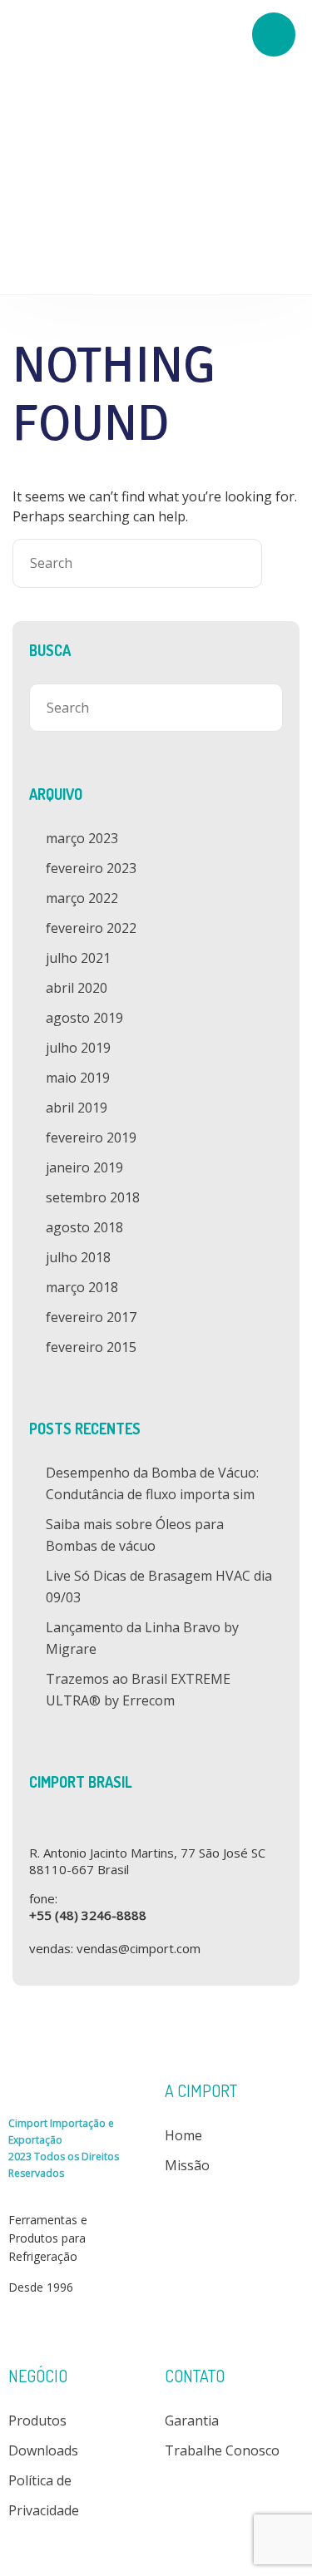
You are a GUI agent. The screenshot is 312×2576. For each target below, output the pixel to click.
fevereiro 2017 (91, 1317)
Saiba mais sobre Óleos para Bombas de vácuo (135, 1535)
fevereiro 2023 (91, 868)
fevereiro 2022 (91, 928)
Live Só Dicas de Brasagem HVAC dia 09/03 (159, 1587)
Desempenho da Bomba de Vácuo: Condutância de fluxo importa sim (152, 1483)
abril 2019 (77, 1108)
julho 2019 (78, 1048)
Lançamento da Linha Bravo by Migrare (142, 1638)
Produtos (37, 2421)
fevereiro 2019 (91, 1137)
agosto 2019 (84, 1018)
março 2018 (82, 1287)
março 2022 (82, 898)
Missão (187, 2165)
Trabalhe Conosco (222, 2450)
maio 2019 (78, 1078)
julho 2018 (78, 1257)
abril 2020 (77, 988)
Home (183, 2135)
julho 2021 (78, 958)
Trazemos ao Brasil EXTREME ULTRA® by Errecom (138, 1690)
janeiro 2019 (84, 1167)
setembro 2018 (93, 1197)
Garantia (192, 2421)
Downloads (43, 2450)
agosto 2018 (84, 1227)
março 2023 (82, 838)
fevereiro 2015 (91, 1347)
